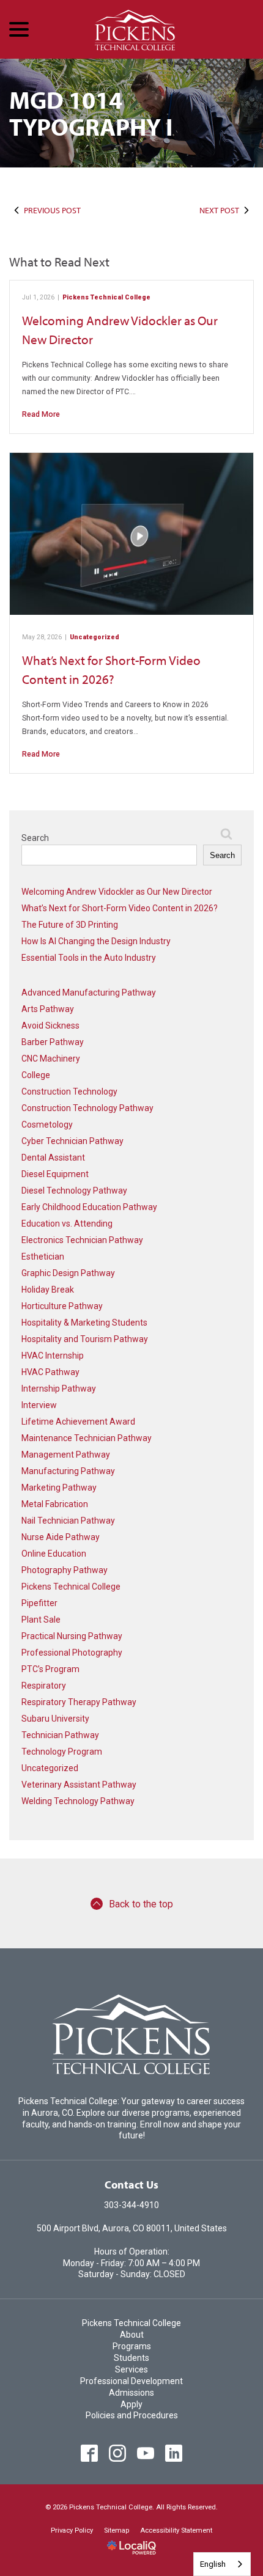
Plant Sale (41, 1620)
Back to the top (141, 1904)
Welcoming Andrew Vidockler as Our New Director (117, 892)
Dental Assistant (53, 1158)
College (36, 1075)
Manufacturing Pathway (68, 1471)
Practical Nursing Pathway (72, 1636)
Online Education (54, 1554)
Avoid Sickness (50, 1026)
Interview (39, 1405)
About (132, 2335)
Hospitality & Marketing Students (84, 1323)
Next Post (219, 210)
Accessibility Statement (176, 2530)
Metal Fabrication (55, 1504)
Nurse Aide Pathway (61, 1537)
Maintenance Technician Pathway (87, 1438)
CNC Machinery (51, 1059)
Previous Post (52, 210)
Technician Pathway (60, 1735)
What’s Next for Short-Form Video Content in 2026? (120, 908)
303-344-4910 (131, 2205)
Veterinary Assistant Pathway (79, 1785)
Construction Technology (69, 1092)
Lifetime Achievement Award (78, 1422)
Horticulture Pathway (62, 1306)
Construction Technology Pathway (87, 1108)
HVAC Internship (53, 1356)
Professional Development (131, 2381)
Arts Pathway (48, 1009)
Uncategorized (94, 637)
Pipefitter (39, 1603)
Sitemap (117, 2530)
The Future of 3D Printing (70, 925)
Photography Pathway (65, 1570)
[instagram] (118, 2453)
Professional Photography (72, 1653)
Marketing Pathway (59, 1488)
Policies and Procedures (132, 2415)
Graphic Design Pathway (68, 1273)
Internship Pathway (59, 1389)
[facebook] (90, 2453)
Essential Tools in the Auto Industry (89, 958)
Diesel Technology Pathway (74, 1191)
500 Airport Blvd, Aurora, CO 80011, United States (132, 2228)
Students (131, 2358)
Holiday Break (48, 1290)
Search (35, 838)
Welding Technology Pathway (78, 1801)
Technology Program (62, 1752)
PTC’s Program (50, 1669)
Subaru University (55, 1719)
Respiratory (44, 1686)
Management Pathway (66, 1455)
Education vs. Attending (67, 1224)
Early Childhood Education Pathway (89, 1207)
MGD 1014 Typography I (91, 113)
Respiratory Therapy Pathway (79, 1702)
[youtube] (146, 2453)
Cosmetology (47, 1125)
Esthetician (43, 1257)
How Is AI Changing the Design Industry (96, 941)
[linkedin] (174, 2453)
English (213, 2564)
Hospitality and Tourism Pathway (85, 1339)
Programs (132, 2346)
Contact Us (131, 2185)
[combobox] (222, 2564)
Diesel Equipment (55, 1174)
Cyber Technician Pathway (72, 1141)
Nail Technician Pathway (68, 1521)
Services (131, 2369)
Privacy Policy (72, 2530)
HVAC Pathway (50, 1372)
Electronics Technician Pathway (82, 1240)
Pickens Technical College (106, 297)
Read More (41, 414)
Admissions (131, 2393)
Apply (131, 2404)
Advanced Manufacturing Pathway (89, 993)
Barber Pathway (53, 1042)
